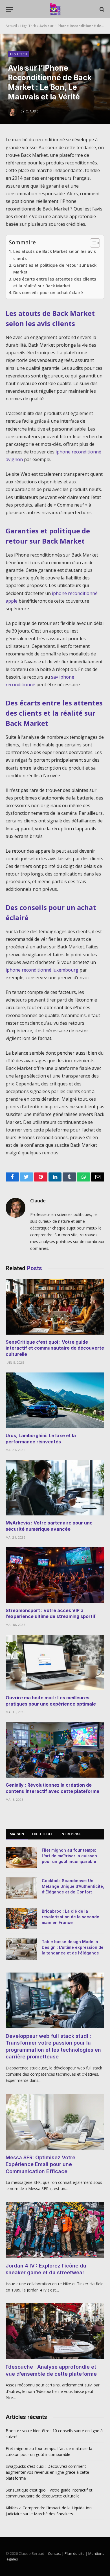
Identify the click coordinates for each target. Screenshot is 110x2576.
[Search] (101, 9)
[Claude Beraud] (55, 9)
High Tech (28, 26)
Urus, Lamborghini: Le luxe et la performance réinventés (41, 1439)
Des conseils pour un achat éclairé (48, 292)
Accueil (11, 26)
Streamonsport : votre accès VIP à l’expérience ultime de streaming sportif (51, 1613)
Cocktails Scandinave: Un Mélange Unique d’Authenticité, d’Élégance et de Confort (73, 1886)
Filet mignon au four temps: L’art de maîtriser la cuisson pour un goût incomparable (69, 1856)
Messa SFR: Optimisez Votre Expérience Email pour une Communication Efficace (40, 2164)
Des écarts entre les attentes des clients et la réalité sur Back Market (55, 282)
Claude (38, 1201)
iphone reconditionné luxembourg (42, 970)
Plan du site (75, 2553)
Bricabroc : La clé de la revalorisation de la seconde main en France (71, 1917)
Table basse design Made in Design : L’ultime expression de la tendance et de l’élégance (73, 1947)
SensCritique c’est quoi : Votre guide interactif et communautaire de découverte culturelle (55, 1348)
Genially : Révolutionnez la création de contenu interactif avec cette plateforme (52, 1788)
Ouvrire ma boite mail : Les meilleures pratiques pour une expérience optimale (51, 1701)
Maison (17, 1834)
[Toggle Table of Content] (92, 243)
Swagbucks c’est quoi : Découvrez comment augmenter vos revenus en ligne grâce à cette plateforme (47, 2472)
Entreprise (71, 1834)
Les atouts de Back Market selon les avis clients (55, 255)
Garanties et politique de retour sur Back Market (55, 268)
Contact (54, 2553)
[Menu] (9, 9)
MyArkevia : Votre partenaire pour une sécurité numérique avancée (49, 1526)
